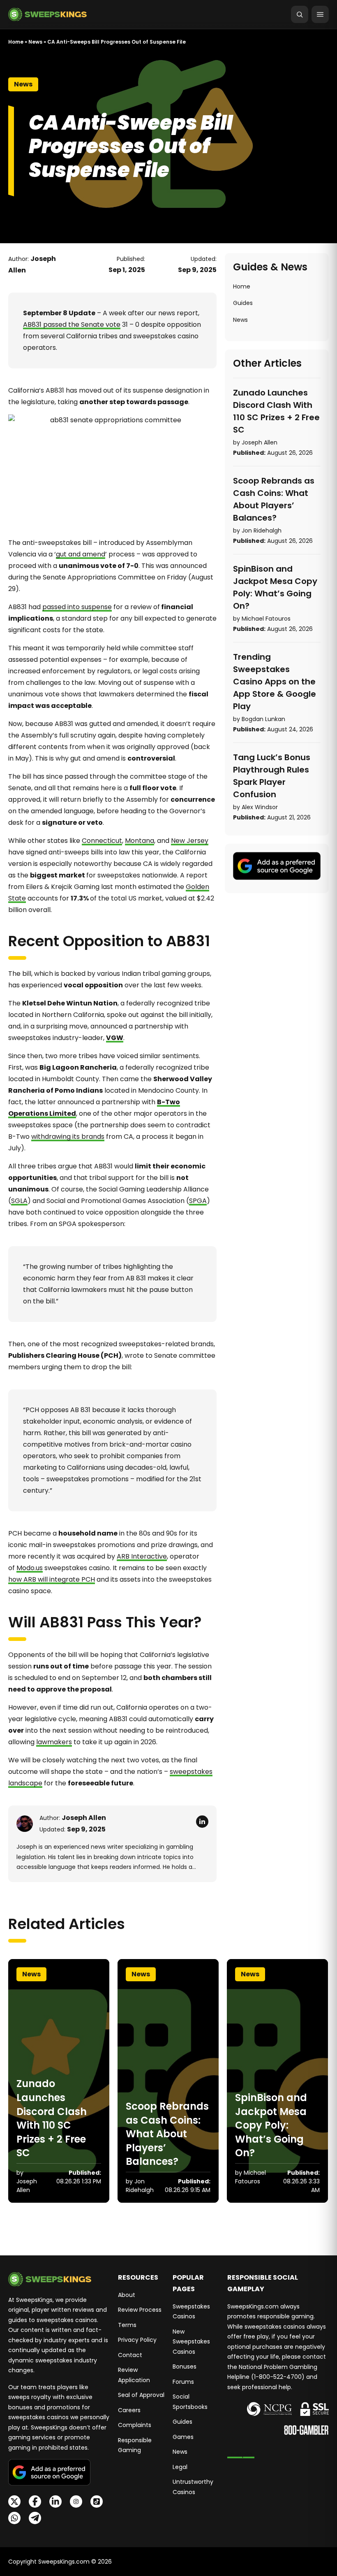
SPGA (198, 1201)
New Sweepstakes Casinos (191, 2342)
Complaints (135, 2425)
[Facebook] (35, 2502)
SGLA (19, 1201)
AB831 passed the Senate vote (72, 325)
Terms (127, 2325)
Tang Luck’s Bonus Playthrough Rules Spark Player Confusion (272, 776)
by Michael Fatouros (262, 619)
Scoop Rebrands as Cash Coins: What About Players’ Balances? (274, 499)
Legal (180, 2467)
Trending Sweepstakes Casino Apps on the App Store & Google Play (275, 682)
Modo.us (30, 1568)
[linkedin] (202, 1822)
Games (183, 2437)
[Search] (300, 14)
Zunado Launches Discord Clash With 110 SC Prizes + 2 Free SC (276, 411)
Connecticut (102, 841)
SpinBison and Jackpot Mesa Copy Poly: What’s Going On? (275, 587)
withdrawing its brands (68, 1137)
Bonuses (185, 2367)
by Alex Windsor (255, 807)
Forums (183, 2382)
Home (16, 42)
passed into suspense (77, 607)
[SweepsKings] (47, 14)
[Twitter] (14, 2502)
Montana (140, 841)
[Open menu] (320, 14)
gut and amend (81, 554)
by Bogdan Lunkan (259, 719)
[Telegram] (35, 2518)
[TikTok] (97, 2502)
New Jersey (190, 841)
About (127, 2295)
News (35, 42)
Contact (130, 2355)
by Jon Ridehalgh (257, 531)
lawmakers (54, 1742)
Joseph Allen (84, 1818)
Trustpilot (241, 2454)
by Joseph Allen (255, 442)
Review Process (140, 2310)
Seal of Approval (141, 2395)
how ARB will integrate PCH (52, 1579)
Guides (243, 303)
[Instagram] (76, 2502)
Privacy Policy (137, 2340)
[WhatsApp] (14, 2518)
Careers (129, 2410)
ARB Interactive (142, 1556)
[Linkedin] (55, 2502)
